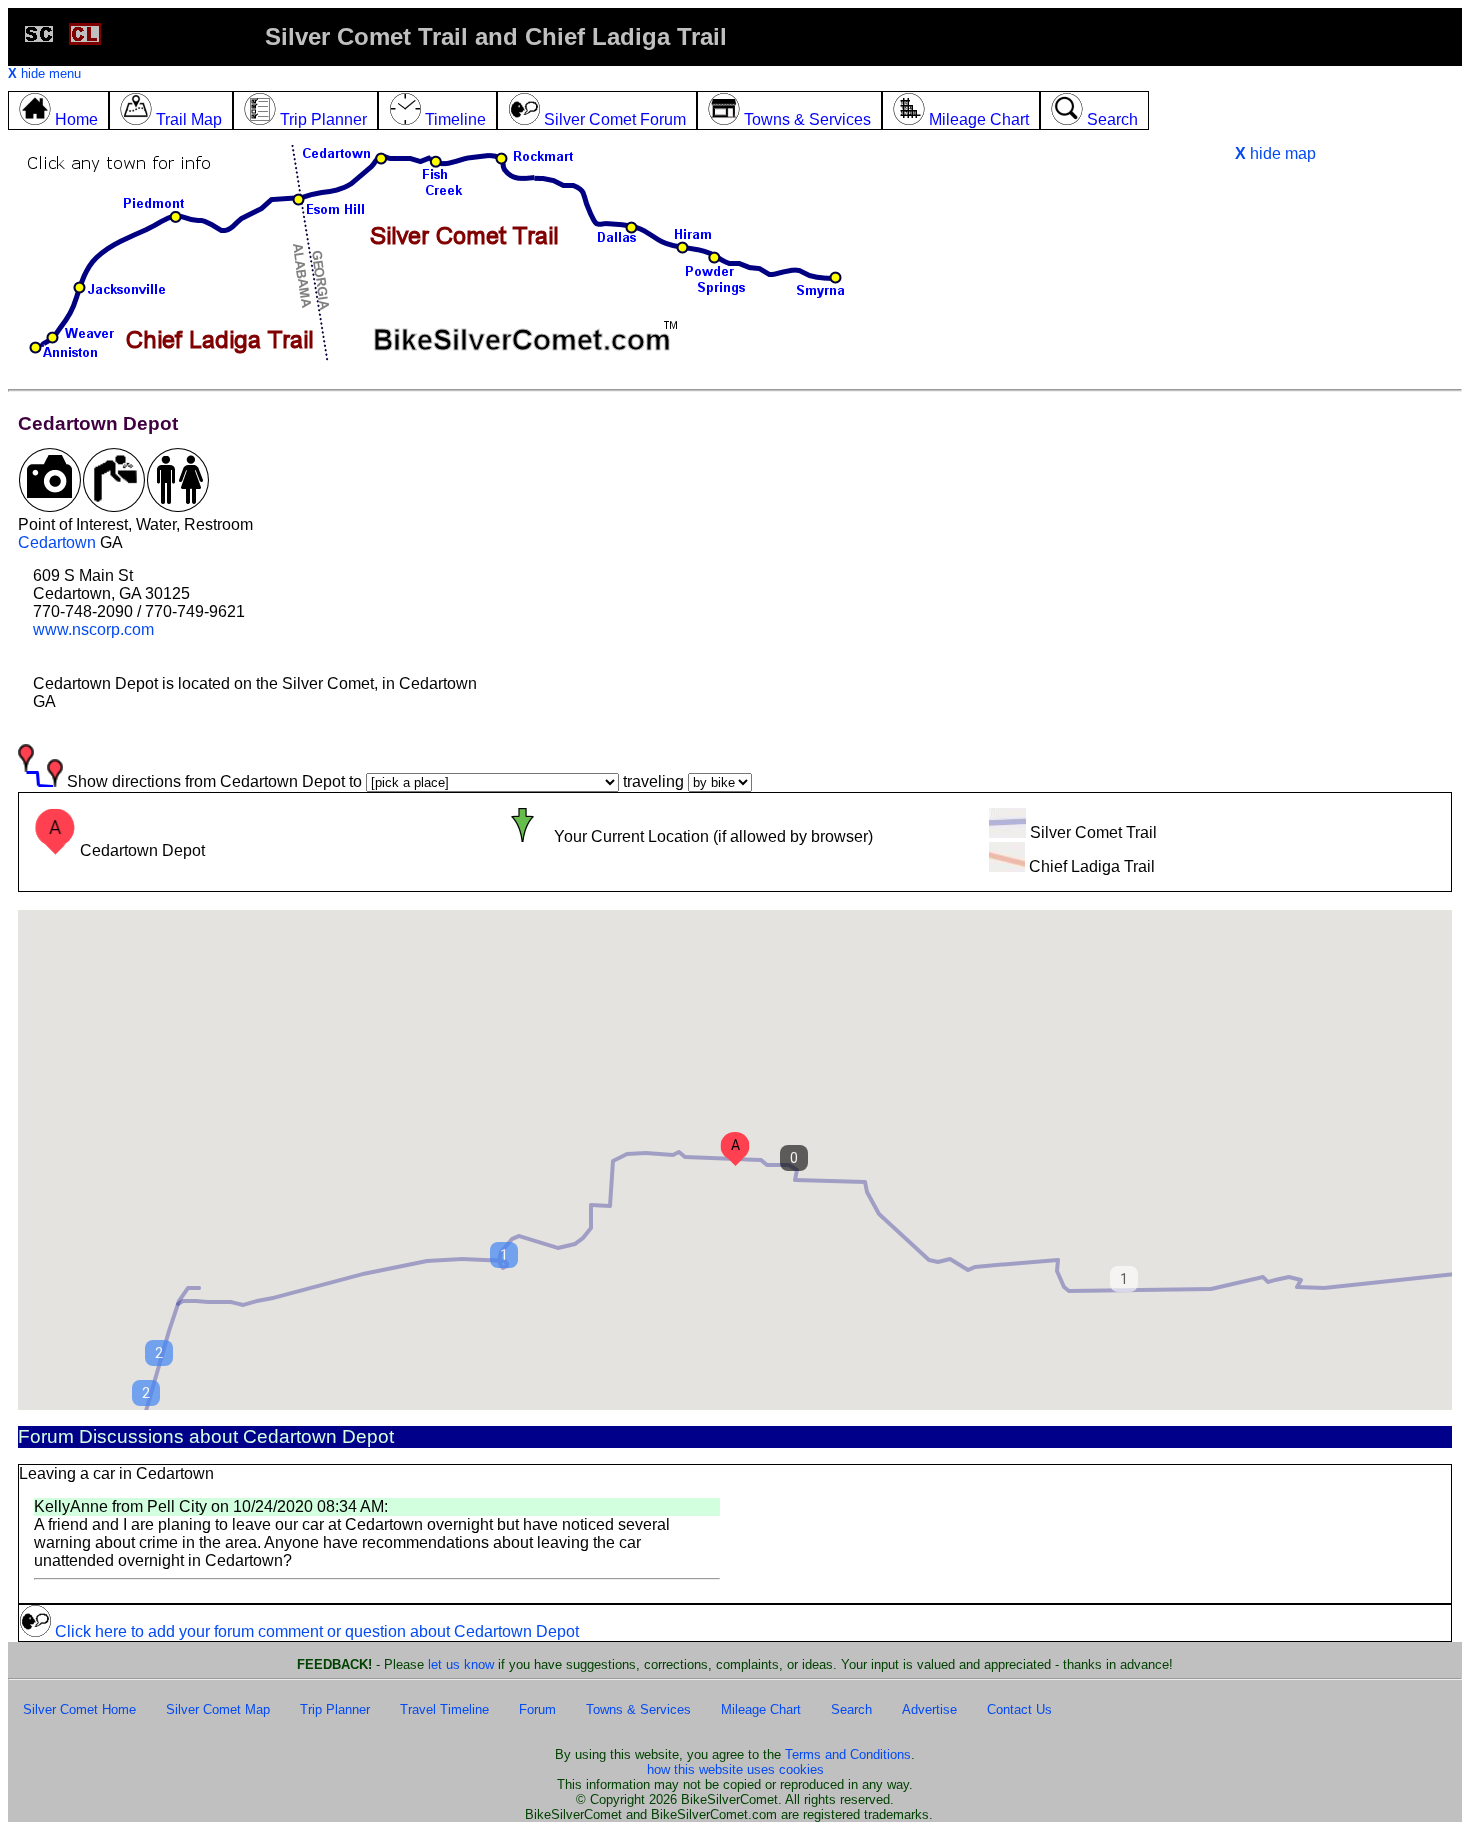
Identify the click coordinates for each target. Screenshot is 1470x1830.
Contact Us (1019, 1709)
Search (851, 1709)
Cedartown (57, 542)
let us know (461, 1664)
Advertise (929, 1709)
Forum (537, 1709)
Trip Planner (335, 1709)
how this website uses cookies (735, 1769)
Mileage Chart (761, 1709)
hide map (1275, 153)
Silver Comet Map (218, 1709)
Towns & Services (638, 1709)
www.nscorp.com (93, 629)
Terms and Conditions (848, 1754)
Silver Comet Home (79, 1709)
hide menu (44, 73)
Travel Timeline (444, 1709)
